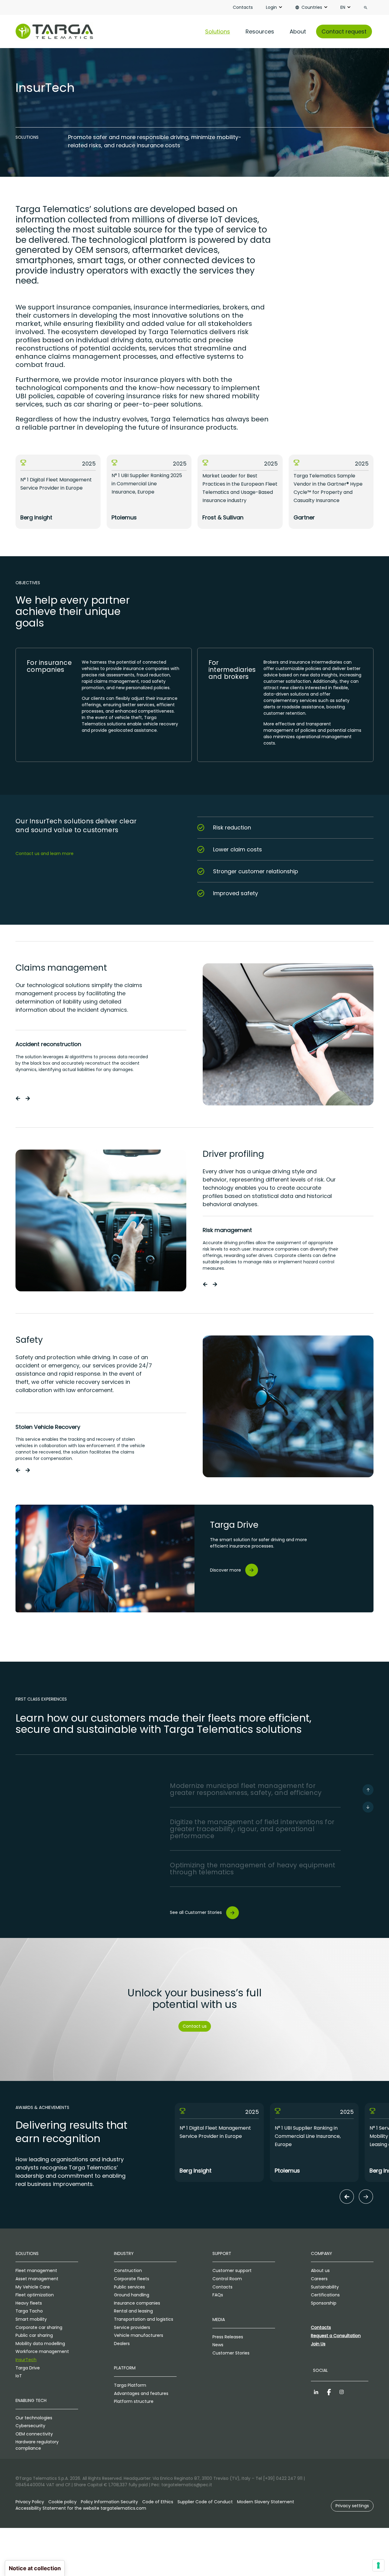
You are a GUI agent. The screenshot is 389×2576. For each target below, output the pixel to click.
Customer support (232, 2271)
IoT (19, 2376)
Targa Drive (28, 2368)
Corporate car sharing (39, 2327)
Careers (319, 2279)
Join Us (318, 2344)
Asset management (37, 2279)
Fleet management (36, 2271)
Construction (128, 2271)
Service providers (132, 2327)
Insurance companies (137, 2303)
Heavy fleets (29, 2303)
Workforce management (42, 2351)
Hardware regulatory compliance (37, 2445)
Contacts (243, 7)
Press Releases (228, 2337)
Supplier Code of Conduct (205, 2502)
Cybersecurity (30, 2426)
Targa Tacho (29, 2311)
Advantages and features (141, 2393)
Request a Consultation (336, 2336)
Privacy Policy (30, 2502)
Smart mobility (31, 2319)
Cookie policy (62, 2502)
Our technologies (34, 2418)
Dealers (122, 2344)
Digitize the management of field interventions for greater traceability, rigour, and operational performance (252, 1829)
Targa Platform (130, 2385)
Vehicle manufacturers (139, 2335)
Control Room (227, 2279)
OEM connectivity (34, 2434)
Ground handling (132, 2295)
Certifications (325, 2295)
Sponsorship (324, 2303)
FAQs (218, 2295)
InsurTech (26, 2360)
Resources (260, 31)
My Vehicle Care (33, 2287)
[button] (18, 1098)
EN (343, 7)
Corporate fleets (132, 2279)
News (218, 2345)
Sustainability (325, 2287)
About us (320, 2271)
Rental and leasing (133, 2311)
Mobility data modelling (40, 2344)
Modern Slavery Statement (266, 2502)
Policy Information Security (109, 2502)
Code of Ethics (158, 2502)
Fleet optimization (35, 2295)
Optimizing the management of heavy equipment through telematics (253, 1869)
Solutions (218, 31)
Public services (129, 2287)
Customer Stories (231, 2353)
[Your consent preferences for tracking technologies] (378, 2565)
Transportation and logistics (144, 2319)
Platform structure (134, 2401)
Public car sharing (34, 2335)
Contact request (344, 31)
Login (271, 7)
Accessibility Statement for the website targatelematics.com (81, 2508)
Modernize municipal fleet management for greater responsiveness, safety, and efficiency (246, 1789)
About (298, 31)
